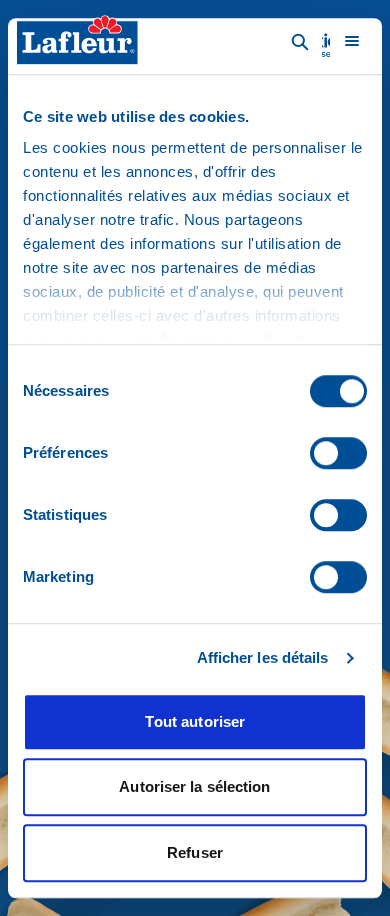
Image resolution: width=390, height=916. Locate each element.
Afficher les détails (263, 657)
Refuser (195, 852)
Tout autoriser (195, 721)
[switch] (338, 453)
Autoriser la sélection (194, 786)
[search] (300, 41)
